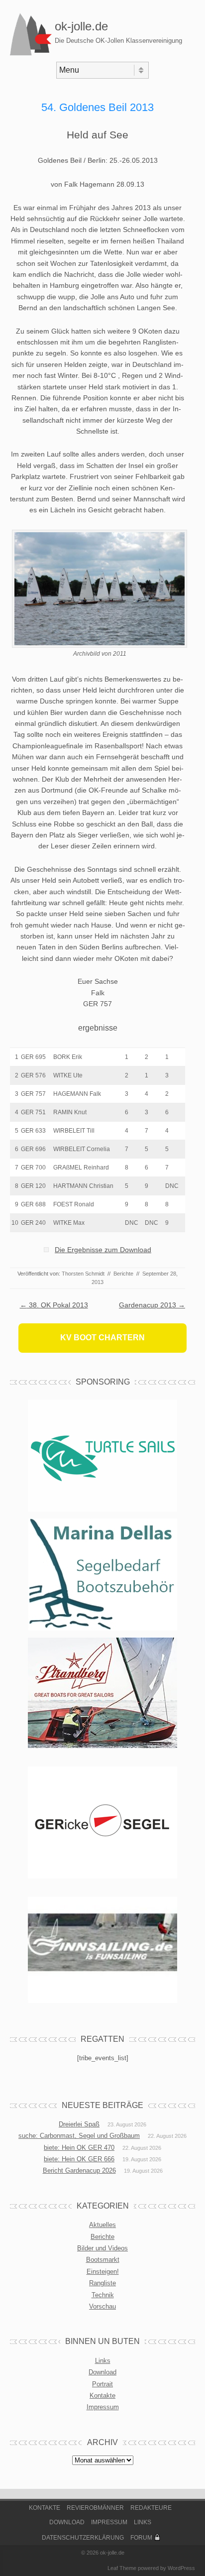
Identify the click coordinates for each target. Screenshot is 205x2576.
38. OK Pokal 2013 (54, 1305)
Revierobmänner (95, 2508)
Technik (103, 2295)
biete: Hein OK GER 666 (79, 2159)
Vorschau (102, 2306)
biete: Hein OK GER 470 (79, 2148)
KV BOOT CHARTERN (102, 1338)
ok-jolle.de (81, 26)
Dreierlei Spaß (79, 2124)
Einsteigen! (103, 2272)
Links (103, 2361)
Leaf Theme (122, 2568)
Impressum (103, 2407)
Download (102, 2372)
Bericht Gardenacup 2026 (79, 2170)
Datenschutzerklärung (83, 2538)
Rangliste (102, 2283)
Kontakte (102, 2396)
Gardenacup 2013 (152, 1305)
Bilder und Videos (102, 2248)
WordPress (181, 2568)
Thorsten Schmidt (83, 1274)
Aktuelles (102, 2225)
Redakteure (151, 2508)
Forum (141, 2538)
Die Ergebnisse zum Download (103, 1250)
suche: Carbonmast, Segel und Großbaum (79, 2136)
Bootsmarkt (103, 2260)
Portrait (102, 2384)
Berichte (123, 1274)
